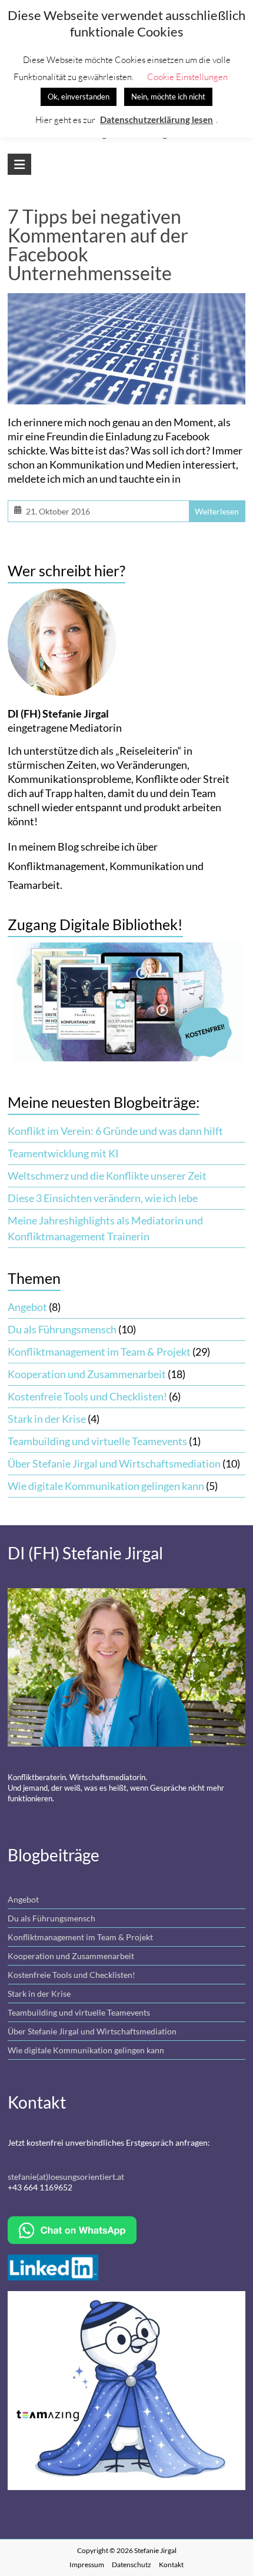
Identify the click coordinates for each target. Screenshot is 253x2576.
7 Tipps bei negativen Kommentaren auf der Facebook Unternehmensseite (98, 245)
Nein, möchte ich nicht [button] (168, 97)
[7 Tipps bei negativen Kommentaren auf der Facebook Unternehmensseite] (126, 303)
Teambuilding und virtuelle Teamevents (97, 1441)
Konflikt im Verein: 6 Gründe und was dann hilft (115, 1131)
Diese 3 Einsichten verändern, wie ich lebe (103, 1198)
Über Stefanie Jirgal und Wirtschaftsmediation (114, 1463)
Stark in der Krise (47, 1419)
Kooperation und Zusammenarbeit (87, 1374)
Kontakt (171, 2565)
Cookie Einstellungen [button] (187, 77)
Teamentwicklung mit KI (63, 1153)
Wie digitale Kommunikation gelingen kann (106, 1486)
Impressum (87, 2565)
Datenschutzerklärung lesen (157, 119)
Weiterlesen (217, 511)
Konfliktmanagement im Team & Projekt (99, 1352)
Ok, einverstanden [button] (79, 97)
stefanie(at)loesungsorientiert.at (66, 2177)
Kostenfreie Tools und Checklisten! (87, 1396)
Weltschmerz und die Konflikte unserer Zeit (107, 1176)
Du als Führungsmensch (62, 1329)
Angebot (27, 1307)
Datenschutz (132, 2565)
